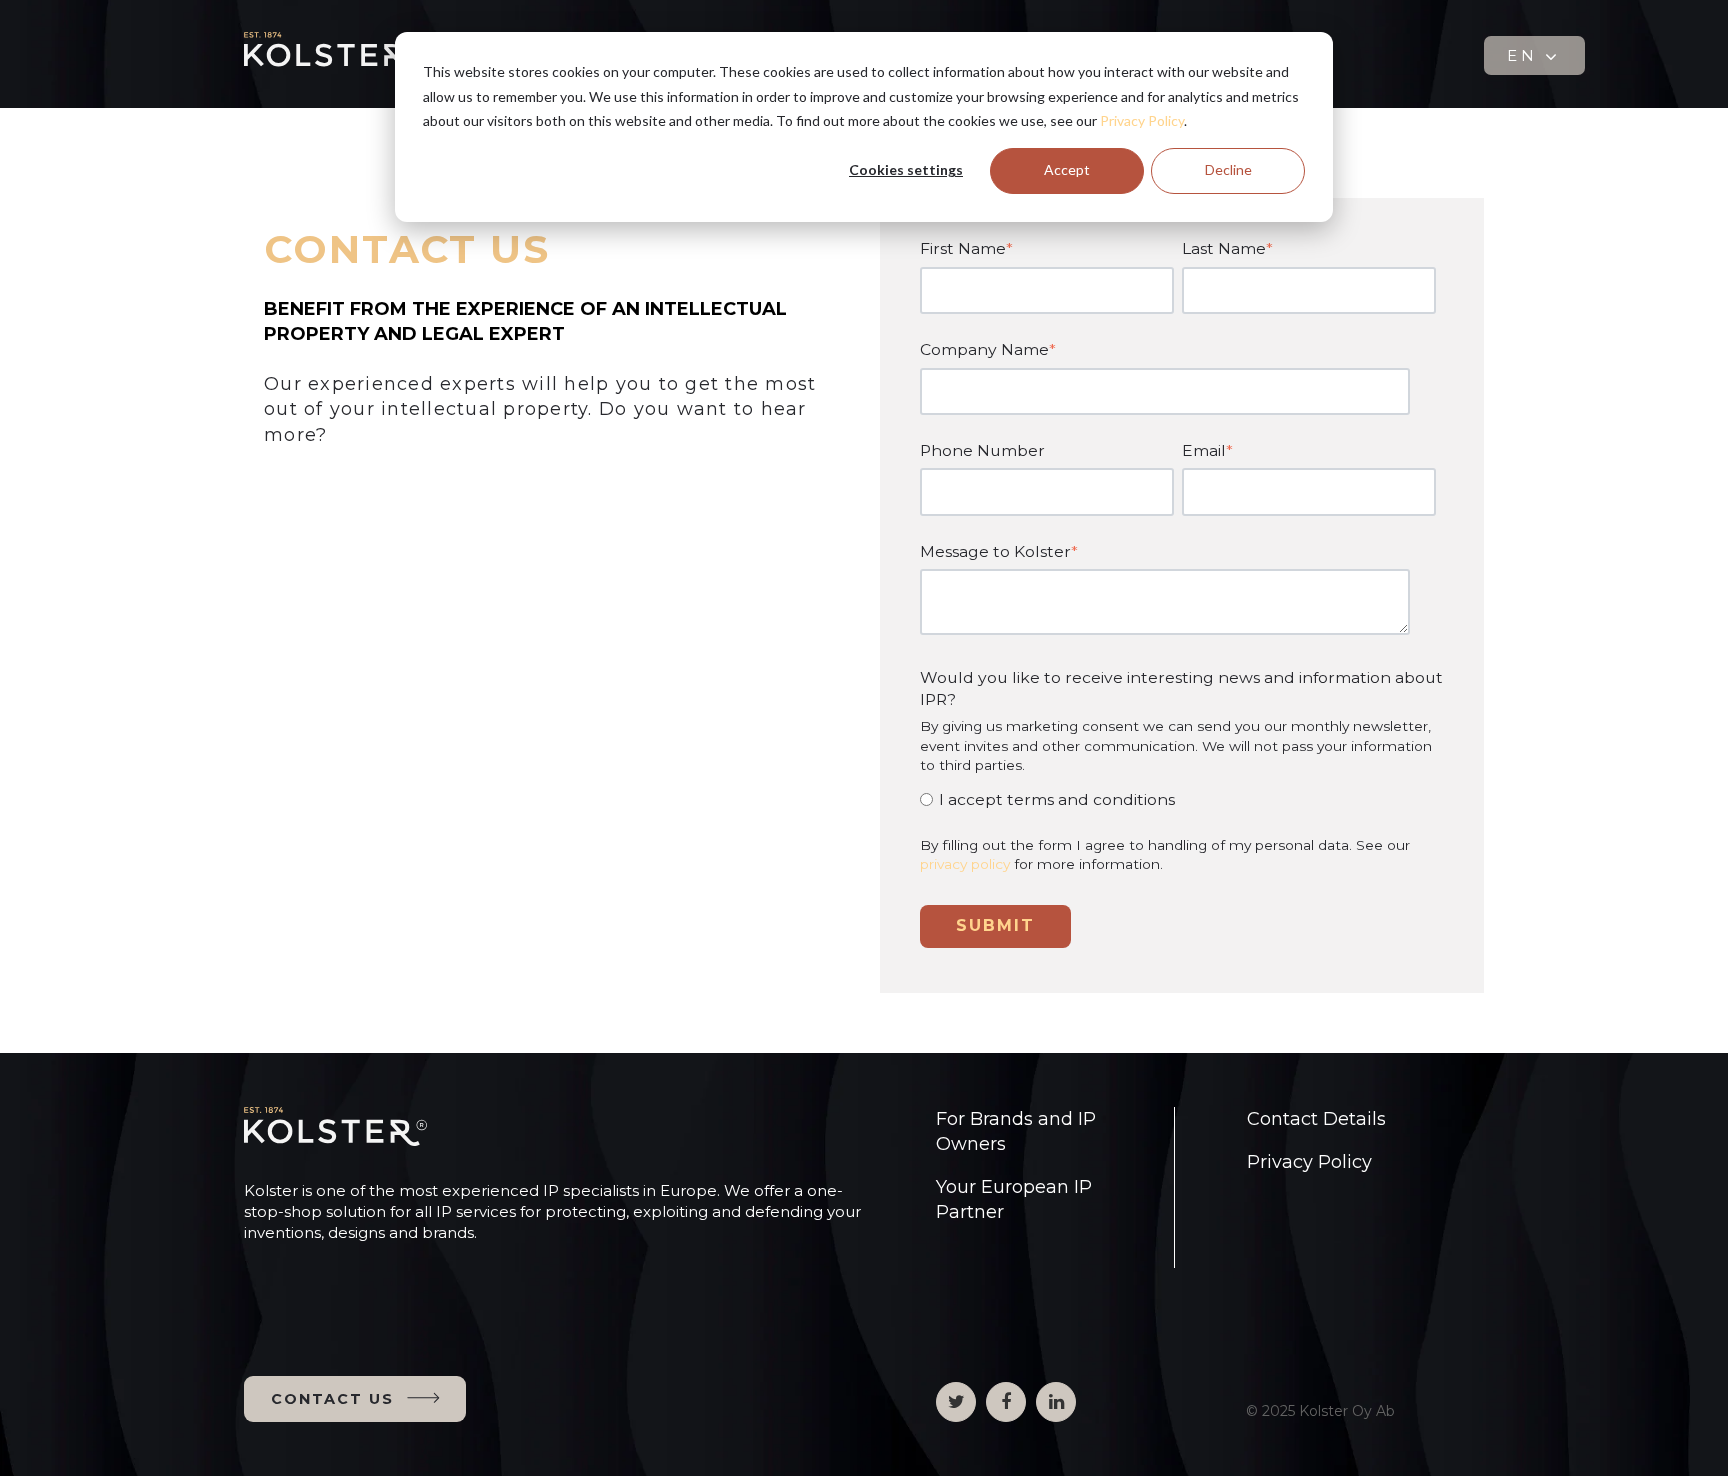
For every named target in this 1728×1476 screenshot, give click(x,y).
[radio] (1178, 799)
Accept (1067, 169)
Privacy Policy (1142, 120)
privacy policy (965, 864)
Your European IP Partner (1014, 1199)
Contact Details (1316, 1119)
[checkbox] (1178, 799)
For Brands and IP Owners (1016, 1131)
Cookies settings (906, 169)
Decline (1228, 169)
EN (1525, 55)
